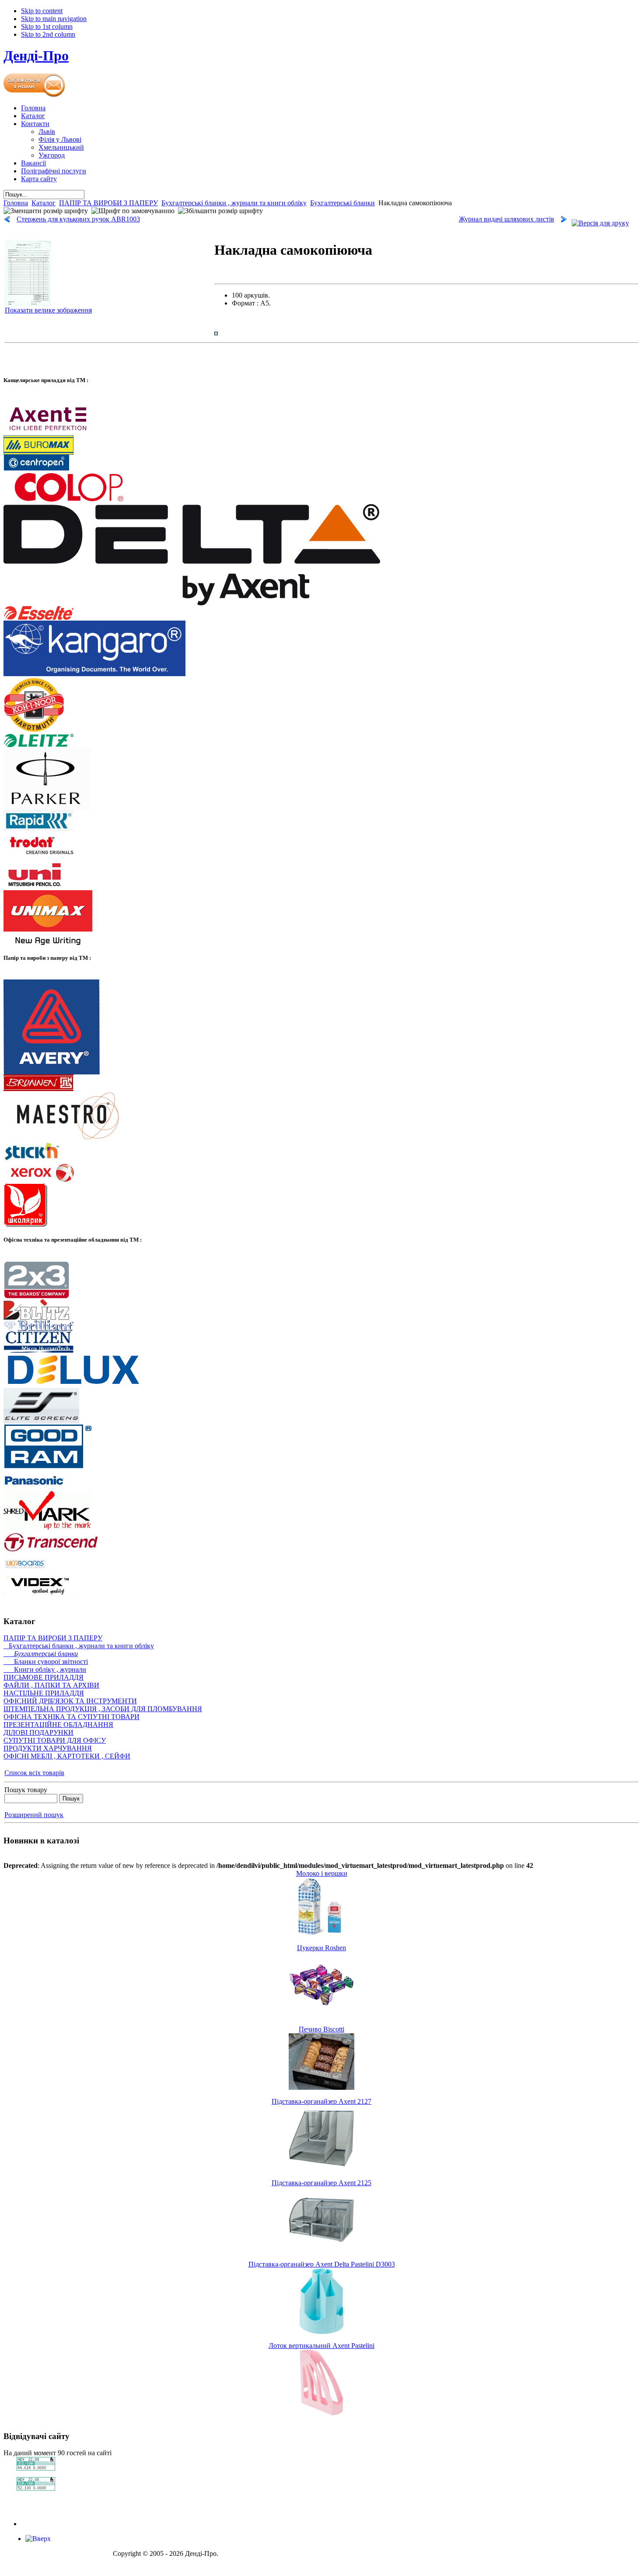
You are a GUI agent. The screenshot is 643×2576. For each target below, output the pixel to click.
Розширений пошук (34, 1815)
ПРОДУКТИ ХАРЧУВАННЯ (48, 1748)
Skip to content (42, 11)
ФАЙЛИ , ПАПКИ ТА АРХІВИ (51, 1685)
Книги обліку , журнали (45, 1669)
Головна (16, 203)
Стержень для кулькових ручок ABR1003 (78, 219)
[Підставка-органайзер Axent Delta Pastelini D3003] (321, 2332)
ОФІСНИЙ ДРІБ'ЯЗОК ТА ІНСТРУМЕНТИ (70, 1701)
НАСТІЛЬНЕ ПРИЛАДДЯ (44, 1693)
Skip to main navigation (54, 19)
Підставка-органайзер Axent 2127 (321, 2101)
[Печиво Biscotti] (321, 2087)
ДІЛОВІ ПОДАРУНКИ (38, 1732)
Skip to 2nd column (48, 34)
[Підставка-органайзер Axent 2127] (321, 2169)
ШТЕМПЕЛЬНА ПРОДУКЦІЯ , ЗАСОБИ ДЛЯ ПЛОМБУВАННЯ (103, 1709)
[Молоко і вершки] (321, 1934)
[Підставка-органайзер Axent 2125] (321, 2250)
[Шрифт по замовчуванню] (133, 211)
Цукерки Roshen (321, 1948)
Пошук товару (26, 1790)
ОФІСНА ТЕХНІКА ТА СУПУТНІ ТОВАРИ (72, 1717)
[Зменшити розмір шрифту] (46, 211)
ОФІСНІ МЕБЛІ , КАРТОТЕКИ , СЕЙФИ (67, 1756)
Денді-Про (36, 56)
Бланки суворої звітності (46, 1662)
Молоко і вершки (322, 1873)
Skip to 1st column (47, 26)
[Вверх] (38, 2539)
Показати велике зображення (48, 310)
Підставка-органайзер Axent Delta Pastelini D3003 (322, 2264)
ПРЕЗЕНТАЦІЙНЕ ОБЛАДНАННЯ (58, 1725)
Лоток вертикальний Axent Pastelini (321, 2346)
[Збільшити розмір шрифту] (220, 211)
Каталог (44, 203)
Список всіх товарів (34, 1773)
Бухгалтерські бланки (342, 203)
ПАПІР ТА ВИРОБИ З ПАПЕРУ (108, 203)
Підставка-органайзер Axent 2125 (321, 2183)
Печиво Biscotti (321, 2029)
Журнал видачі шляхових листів (507, 219)
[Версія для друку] (600, 221)
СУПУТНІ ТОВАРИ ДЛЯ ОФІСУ (55, 1740)
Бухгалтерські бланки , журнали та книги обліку (234, 203)
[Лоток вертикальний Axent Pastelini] (321, 2413)
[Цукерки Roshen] (321, 2015)
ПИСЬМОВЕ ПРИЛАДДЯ (44, 1677)
